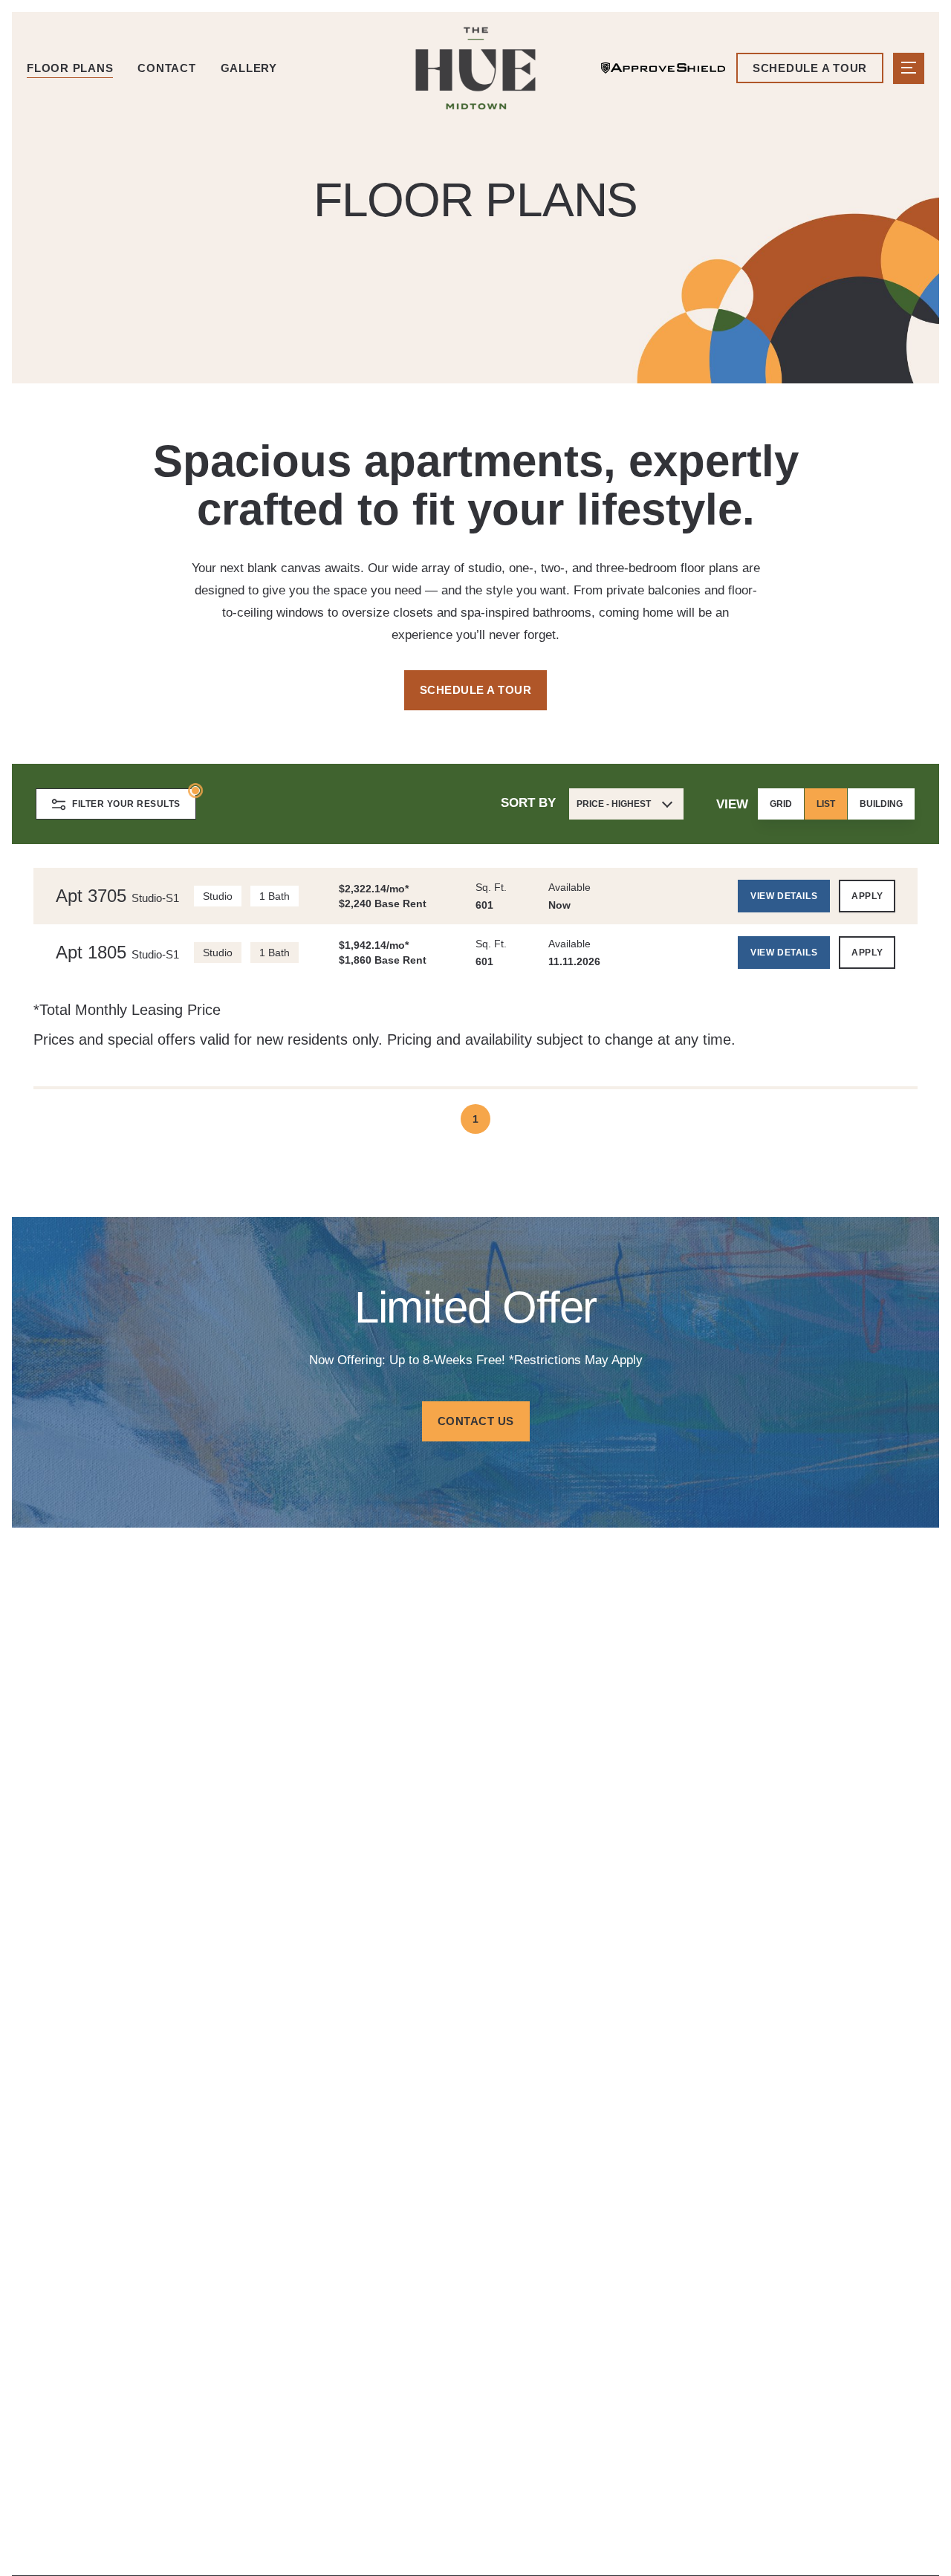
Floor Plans (70, 68)
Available (569, 887)
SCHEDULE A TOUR (476, 690)
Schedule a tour (810, 68)
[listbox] (836, 804)
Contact (166, 68)
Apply (867, 896)
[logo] (475, 68)
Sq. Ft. (491, 887)
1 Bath (275, 896)
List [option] (826, 804)
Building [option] (881, 804)
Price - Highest (614, 804)
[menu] (909, 68)
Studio (218, 896)
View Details (784, 896)
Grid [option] (781, 804)
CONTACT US (476, 1421)
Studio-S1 (155, 898)
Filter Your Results (126, 804)
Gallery (249, 68)
